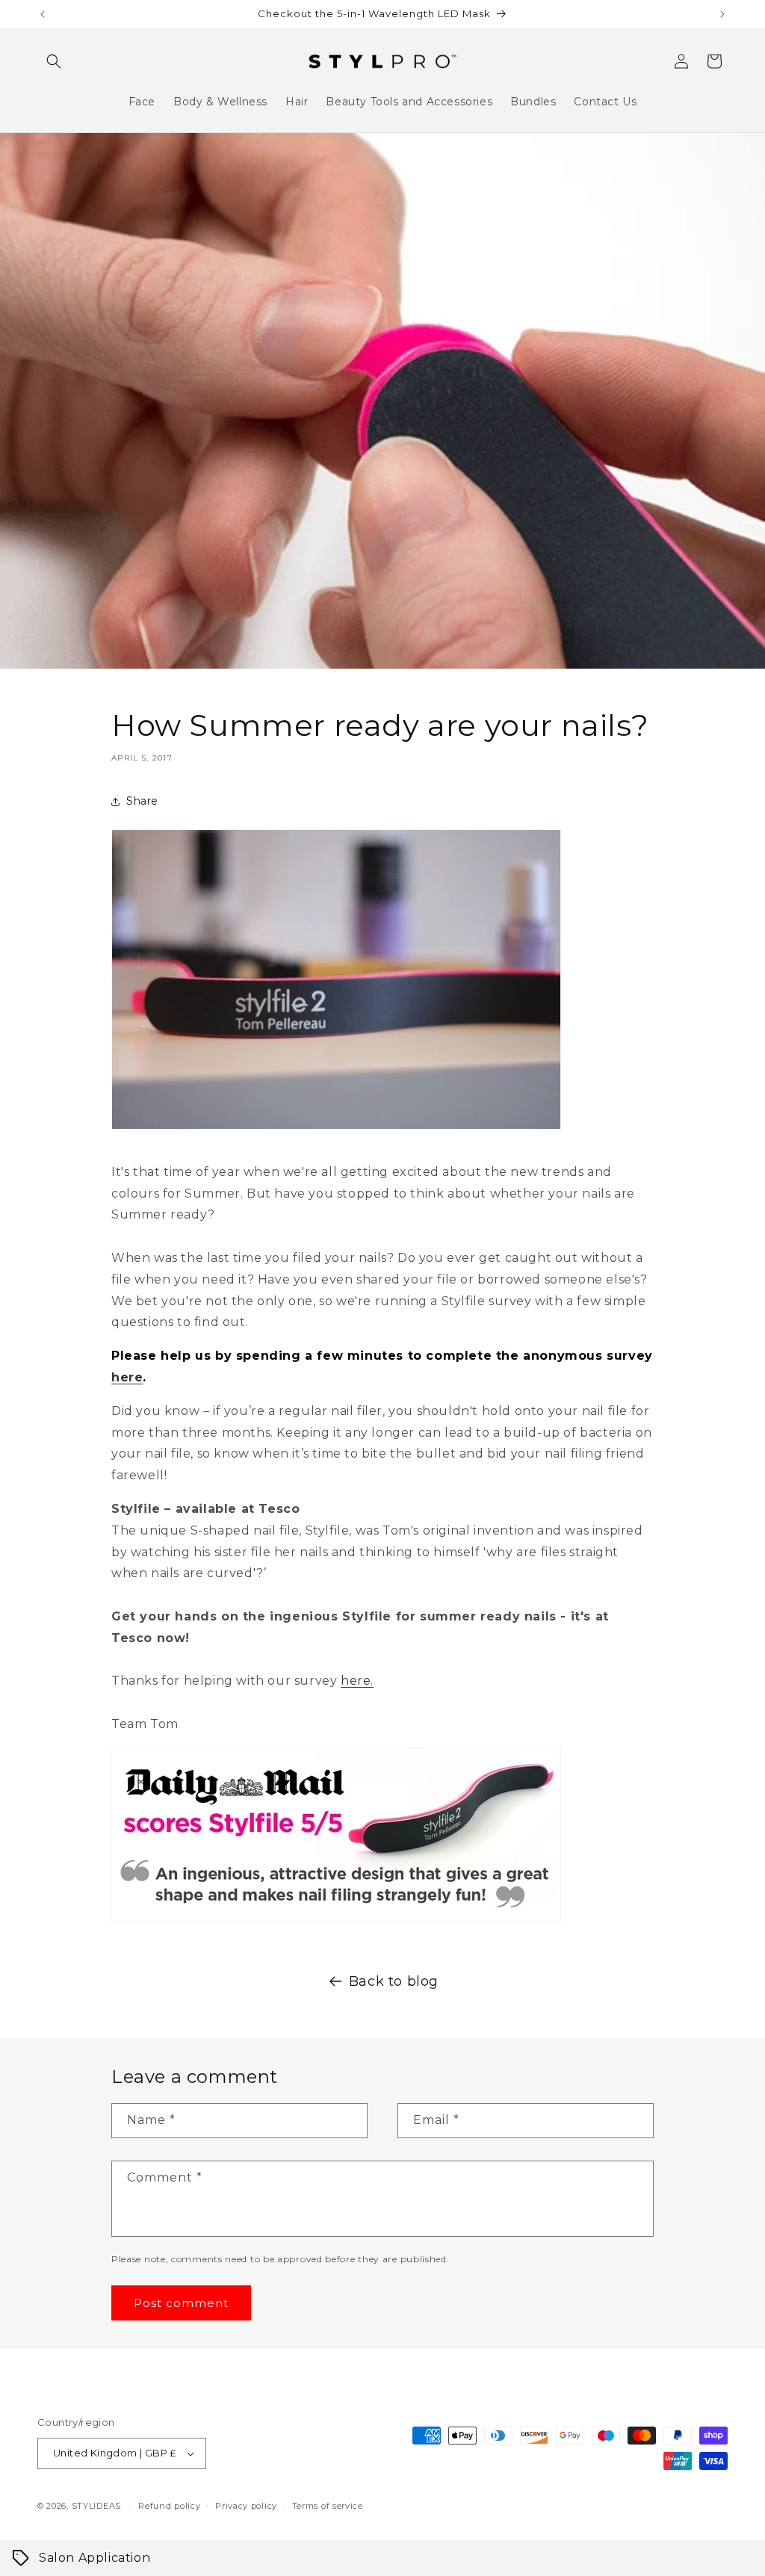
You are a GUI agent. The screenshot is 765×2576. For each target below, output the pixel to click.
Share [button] (142, 801)
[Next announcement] (722, 14)
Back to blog (394, 1981)
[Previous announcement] (43, 14)
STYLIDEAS (96, 2506)
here (127, 1377)
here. (357, 1681)
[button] (54, 61)
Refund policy (169, 2506)
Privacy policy (246, 2506)
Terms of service (328, 2506)
